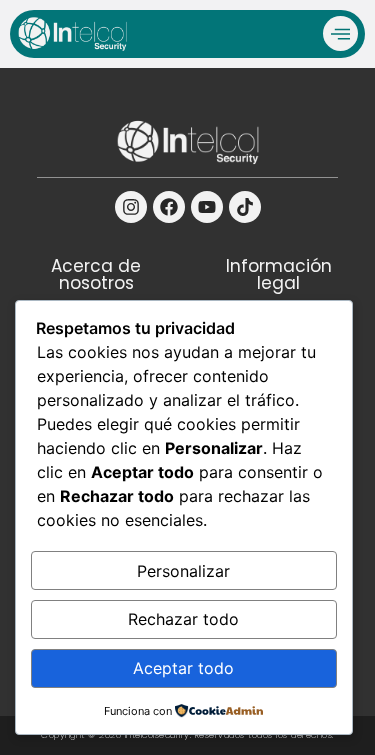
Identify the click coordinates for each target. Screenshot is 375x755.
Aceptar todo (183, 668)
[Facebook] (169, 207)
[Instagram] (131, 207)
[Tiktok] (245, 207)
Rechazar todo (183, 619)
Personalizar (183, 571)
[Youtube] (207, 207)
